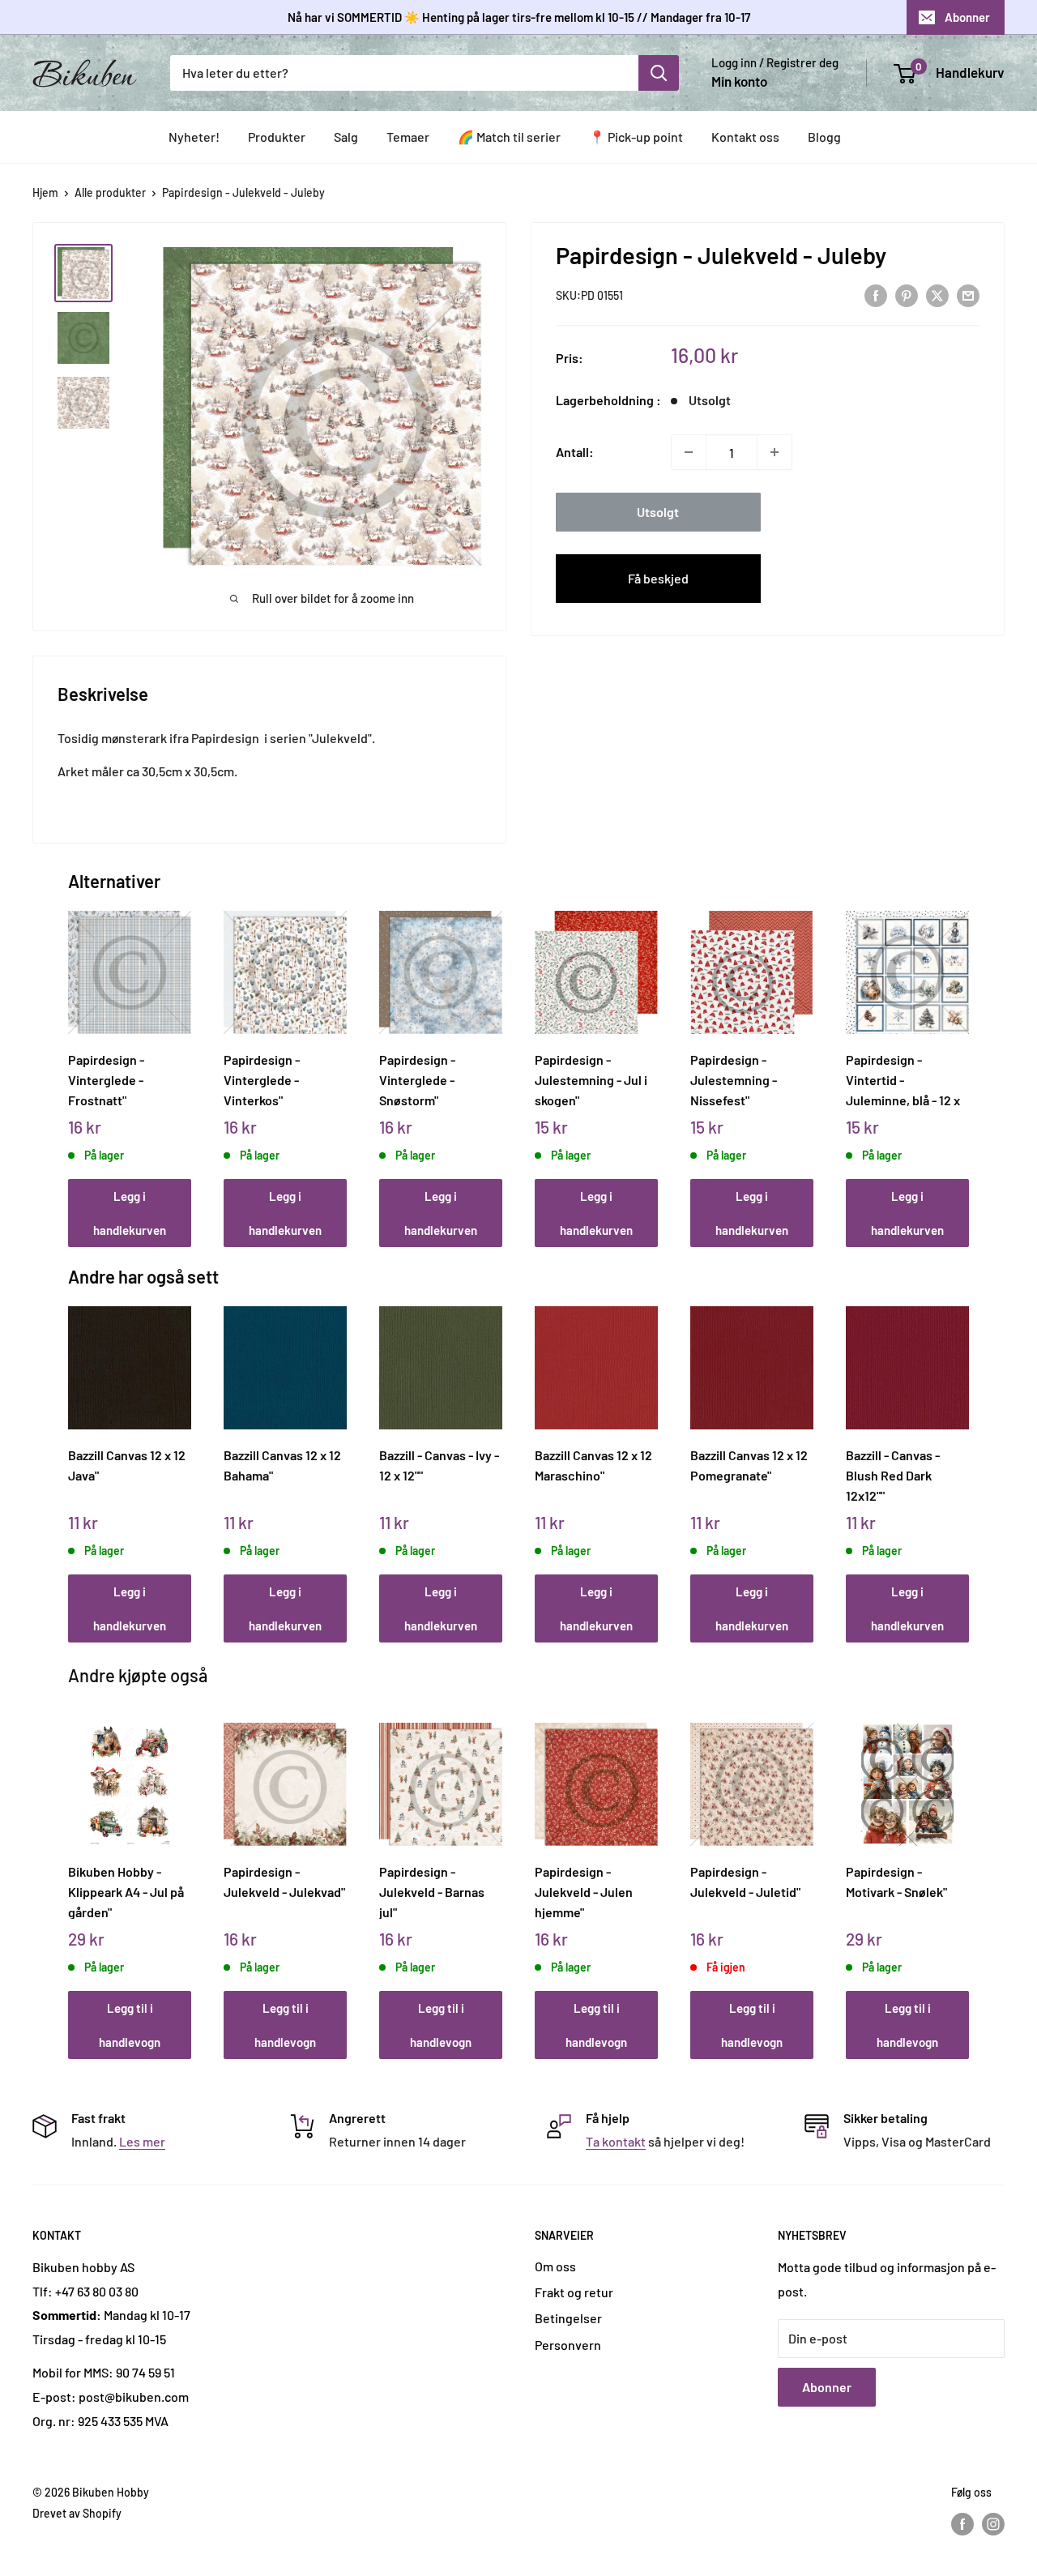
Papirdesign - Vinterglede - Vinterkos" (262, 1079)
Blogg (824, 137)
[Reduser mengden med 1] (689, 452)
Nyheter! (194, 137)
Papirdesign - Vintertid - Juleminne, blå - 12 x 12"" (903, 1079)
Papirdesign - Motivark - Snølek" (896, 1882)
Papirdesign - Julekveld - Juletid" (745, 1882)
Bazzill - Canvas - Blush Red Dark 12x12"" (893, 1475)
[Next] (965, 1061)
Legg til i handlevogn (130, 2025)
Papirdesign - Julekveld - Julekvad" (284, 1882)
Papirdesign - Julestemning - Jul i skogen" (591, 1079)
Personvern (568, 2345)
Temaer (408, 137)
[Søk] (659, 73)
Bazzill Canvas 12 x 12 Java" (127, 1465)
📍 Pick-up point (636, 137)
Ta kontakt (616, 2141)
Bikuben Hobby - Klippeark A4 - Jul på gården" (126, 1891)
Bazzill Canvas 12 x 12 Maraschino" (593, 1465)
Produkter (277, 137)
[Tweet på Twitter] (937, 295)
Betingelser (568, 2318)
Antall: (575, 452)
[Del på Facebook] (876, 295)
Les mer (142, 2141)
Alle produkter (110, 192)
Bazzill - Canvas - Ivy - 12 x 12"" (439, 1465)
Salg (346, 137)
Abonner (967, 17)
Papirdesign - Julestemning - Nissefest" (734, 1079)
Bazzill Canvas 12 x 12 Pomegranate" (749, 1465)
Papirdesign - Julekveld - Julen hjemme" (584, 1891)
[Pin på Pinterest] (907, 295)
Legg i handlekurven (130, 1213)
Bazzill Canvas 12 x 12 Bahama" (282, 1465)
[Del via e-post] (968, 295)
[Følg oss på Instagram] (993, 2523)
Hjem (45, 192)
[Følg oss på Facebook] (962, 2523)
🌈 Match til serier (509, 137)
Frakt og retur (574, 2292)
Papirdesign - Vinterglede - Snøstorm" (417, 1079)
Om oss (555, 2266)
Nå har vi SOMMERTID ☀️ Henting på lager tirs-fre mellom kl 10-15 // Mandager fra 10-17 (519, 17)
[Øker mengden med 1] (775, 452)
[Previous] (73, 1061)
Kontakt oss (745, 137)
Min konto (739, 81)
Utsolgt (658, 512)
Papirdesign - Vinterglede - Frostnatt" (106, 1079)
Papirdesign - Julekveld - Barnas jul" (432, 1891)
